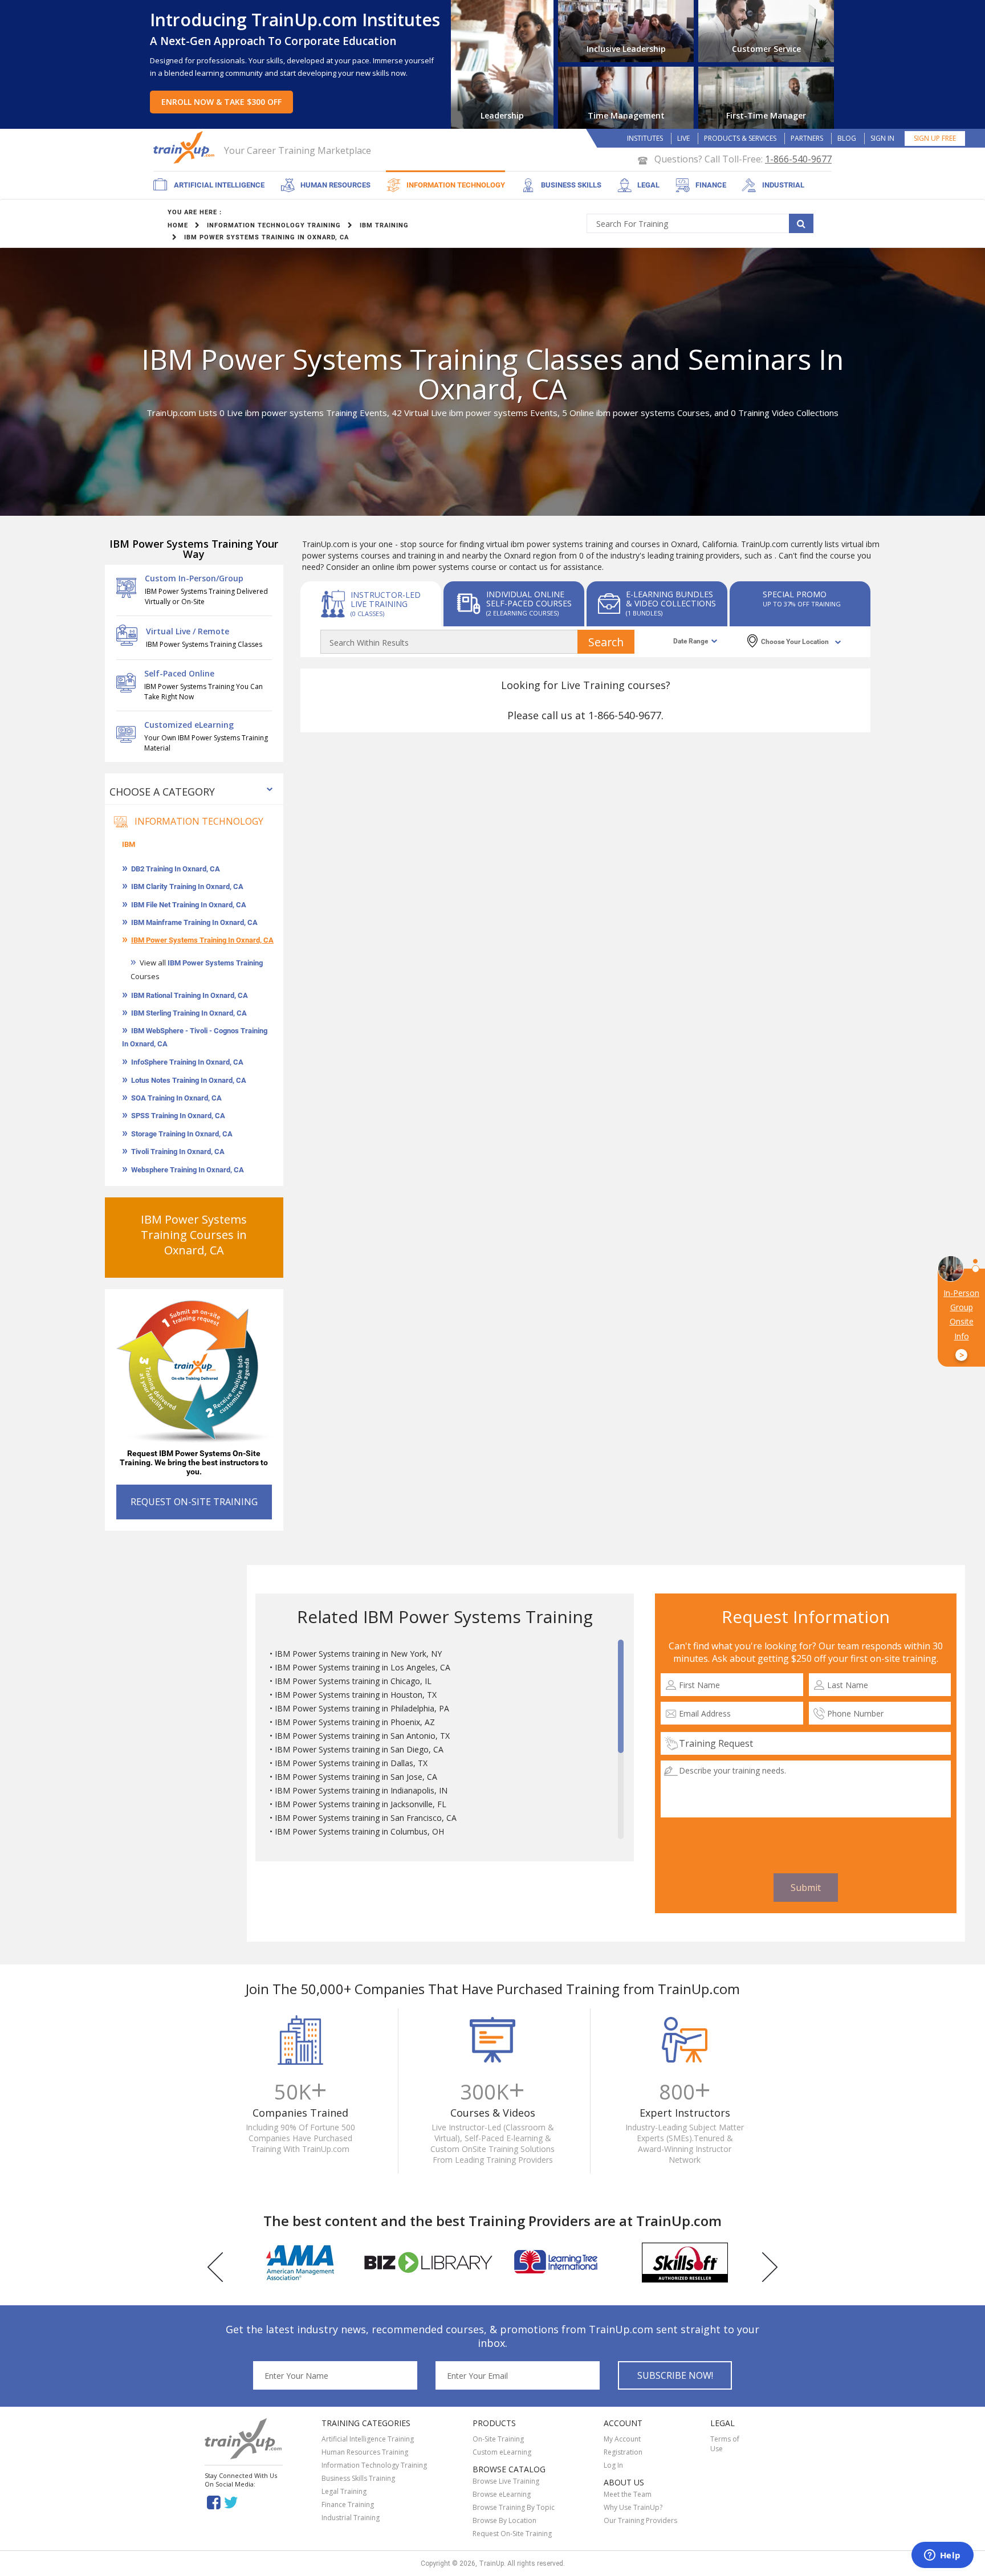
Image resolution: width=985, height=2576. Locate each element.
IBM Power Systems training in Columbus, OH (359, 1831)
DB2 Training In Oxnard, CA (176, 869)
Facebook (213, 2502)
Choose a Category (162, 792)
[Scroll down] (621, 1833)
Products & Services (740, 138)
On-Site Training (498, 2439)
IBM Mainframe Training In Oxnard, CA (194, 922)
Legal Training (344, 2491)
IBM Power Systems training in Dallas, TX (351, 1763)
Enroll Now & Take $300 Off (221, 102)
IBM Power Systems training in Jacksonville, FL (361, 1804)
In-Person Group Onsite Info (961, 1324)
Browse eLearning (502, 2494)
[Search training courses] (801, 223)
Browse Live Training (506, 2481)
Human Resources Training (365, 2452)
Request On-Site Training (512, 2534)
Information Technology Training (374, 2465)
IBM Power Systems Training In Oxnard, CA (202, 940)
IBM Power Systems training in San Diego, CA (359, 1749)
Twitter (233, 2502)
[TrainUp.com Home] (185, 147)
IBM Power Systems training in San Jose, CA (356, 1777)
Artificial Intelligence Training (368, 2439)
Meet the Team (628, 2494)
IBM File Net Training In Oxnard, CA (189, 905)
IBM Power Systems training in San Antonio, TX (362, 1736)
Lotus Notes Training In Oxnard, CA (189, 1080)
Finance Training (348, 2504)
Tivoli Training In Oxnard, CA (178, 1152)
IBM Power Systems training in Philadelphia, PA (362, 1708)
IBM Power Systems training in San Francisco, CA (366, 1818)
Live (683, 138)
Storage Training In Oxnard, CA (182, 1134)
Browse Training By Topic (514, 2507)
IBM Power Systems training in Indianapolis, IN (361, 1790)
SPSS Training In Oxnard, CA (178, 1116)
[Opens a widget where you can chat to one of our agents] (942, 2556)
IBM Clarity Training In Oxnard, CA (187, 886)
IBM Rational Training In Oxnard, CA (190, 995)
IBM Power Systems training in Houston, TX (356, 1695)
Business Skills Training (358, 2478)
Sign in (882, 138)
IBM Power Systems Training (215, 963)
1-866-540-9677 (798, 159)
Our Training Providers (640, 2520)
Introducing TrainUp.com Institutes (295, 20)
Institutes (645, 138)
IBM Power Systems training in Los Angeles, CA (363, 1667)
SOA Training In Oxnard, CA (176, 1098)
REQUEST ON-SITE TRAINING (194, 1502)
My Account (622, 2439)
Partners (807, 138)
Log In (613, 2465)
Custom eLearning (502, 2452)
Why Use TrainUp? (633, 2507)
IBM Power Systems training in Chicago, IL (353, 1681)
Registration (623, 2452)
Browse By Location (504, 2520)
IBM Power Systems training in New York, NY (358, 1654)
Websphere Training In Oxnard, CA (188, 1170)
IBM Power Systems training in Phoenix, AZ (355, 1722)
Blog (847, 138)
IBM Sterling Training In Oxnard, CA (189, 1013)
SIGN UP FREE (935, 138)
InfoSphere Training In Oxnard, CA (187, 1062)
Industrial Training (351, 2518)
